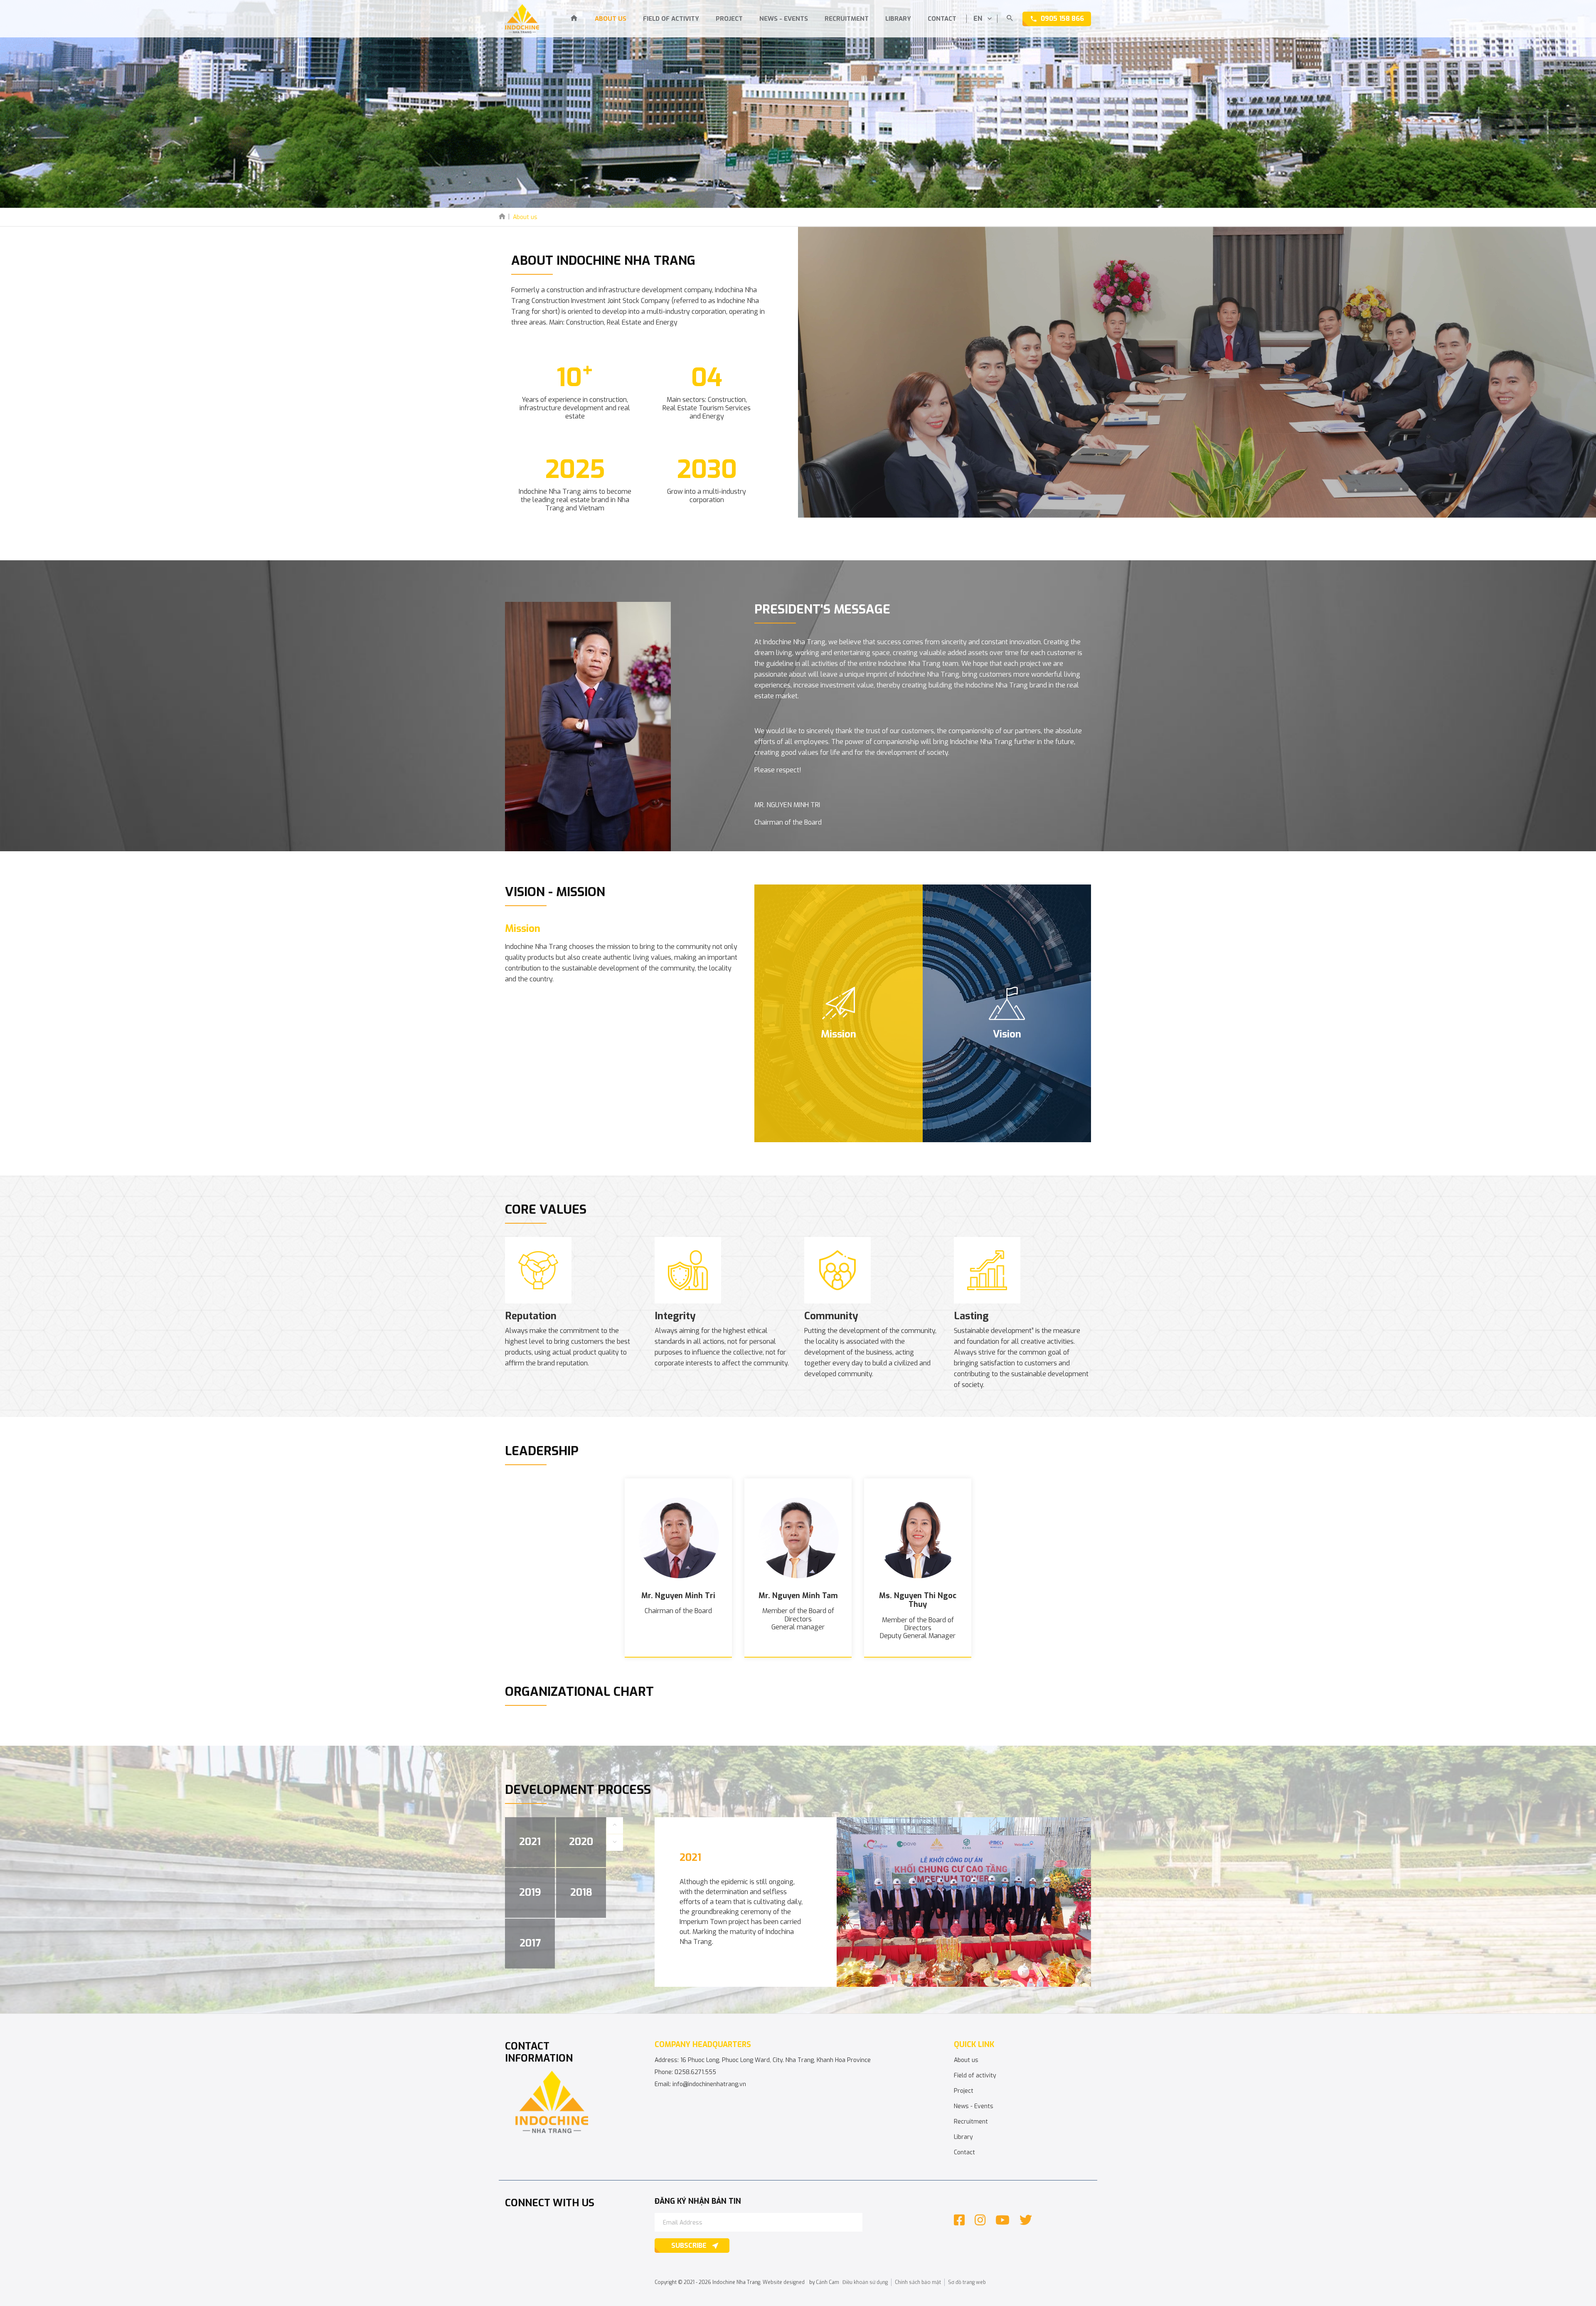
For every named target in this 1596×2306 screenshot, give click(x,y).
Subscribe (689, 2246)
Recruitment (847, 19)
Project (729, 19)
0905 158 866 (1062, 18)
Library (898, 19)
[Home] (574, 19)
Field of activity (671, 19)
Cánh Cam (828, 2282)
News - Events (784, 19)
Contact (942, 19)
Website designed (784, 2282)
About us (611, 19)
